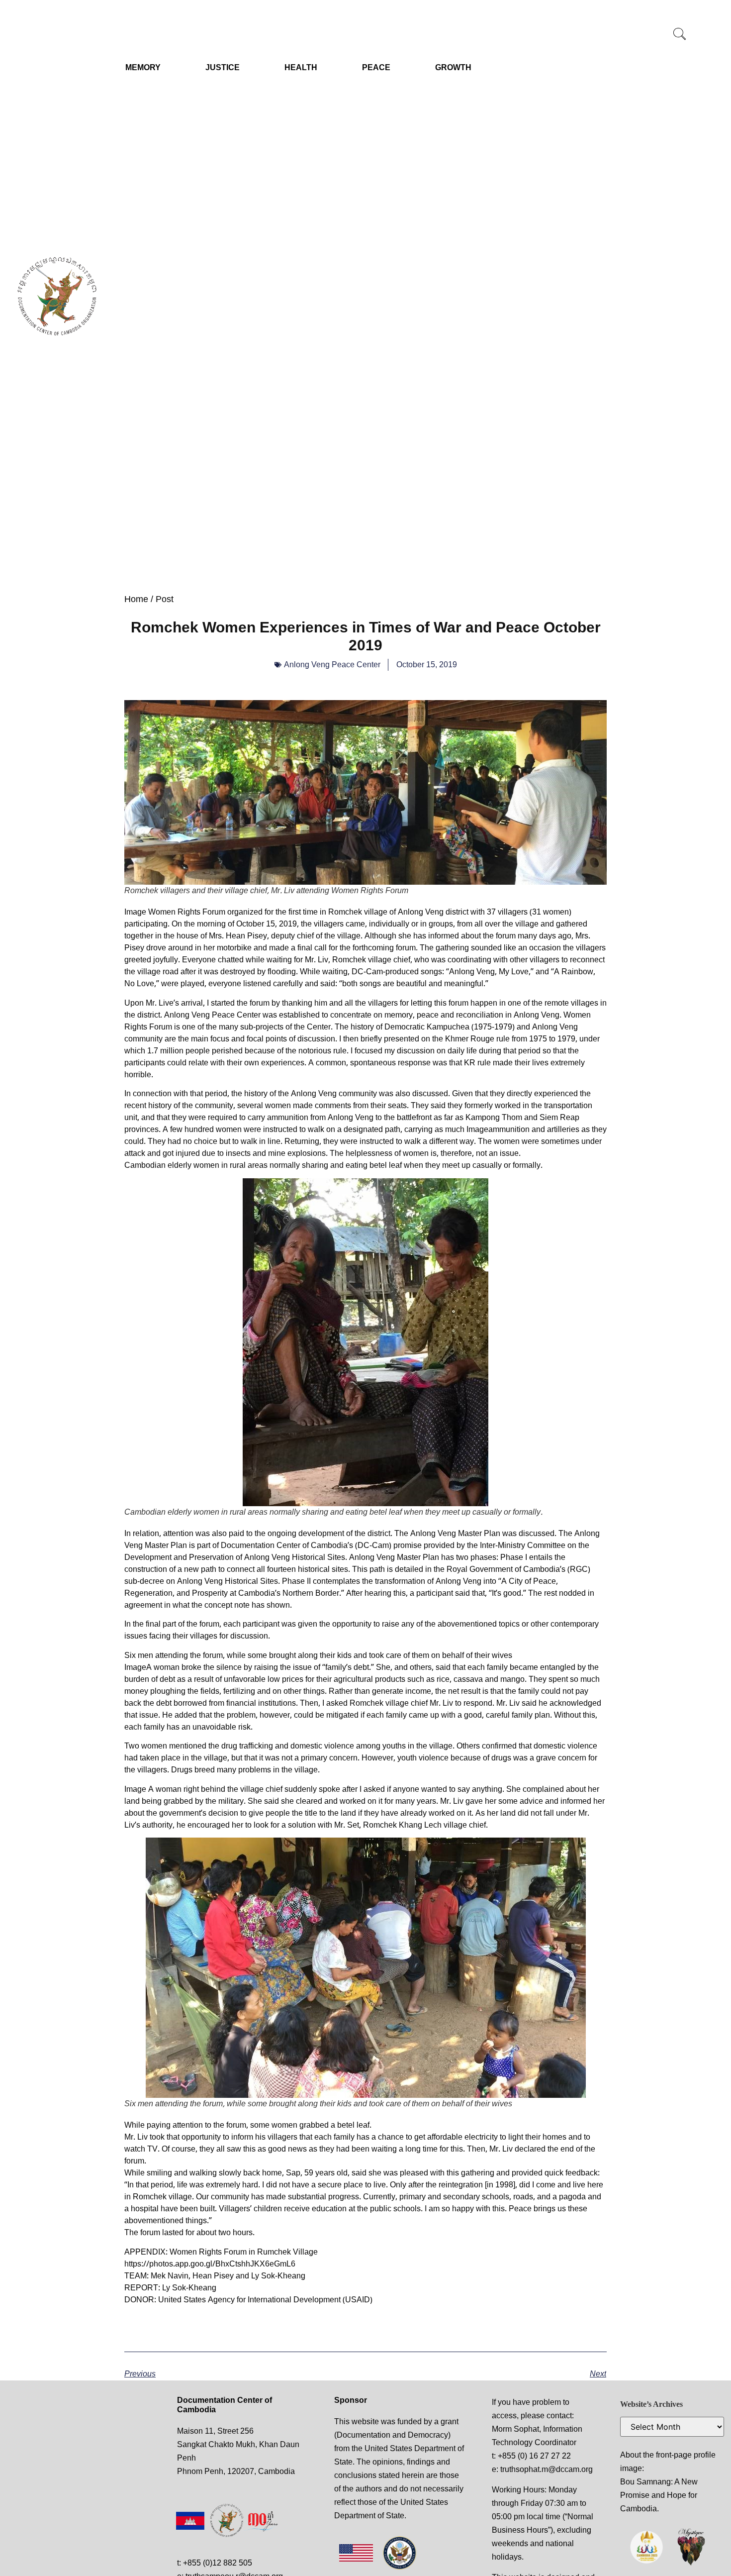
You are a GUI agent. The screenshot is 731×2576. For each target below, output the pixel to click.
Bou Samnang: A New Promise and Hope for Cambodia (659, 2495)
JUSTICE (223, 67)
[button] (680, 35)
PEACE (376, 67)
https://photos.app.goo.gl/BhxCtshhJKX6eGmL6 (210, 2264)
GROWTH (453, 67)
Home (136, 599)
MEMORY (143, 67)
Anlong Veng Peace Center (332, 665)
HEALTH (301, 67)
